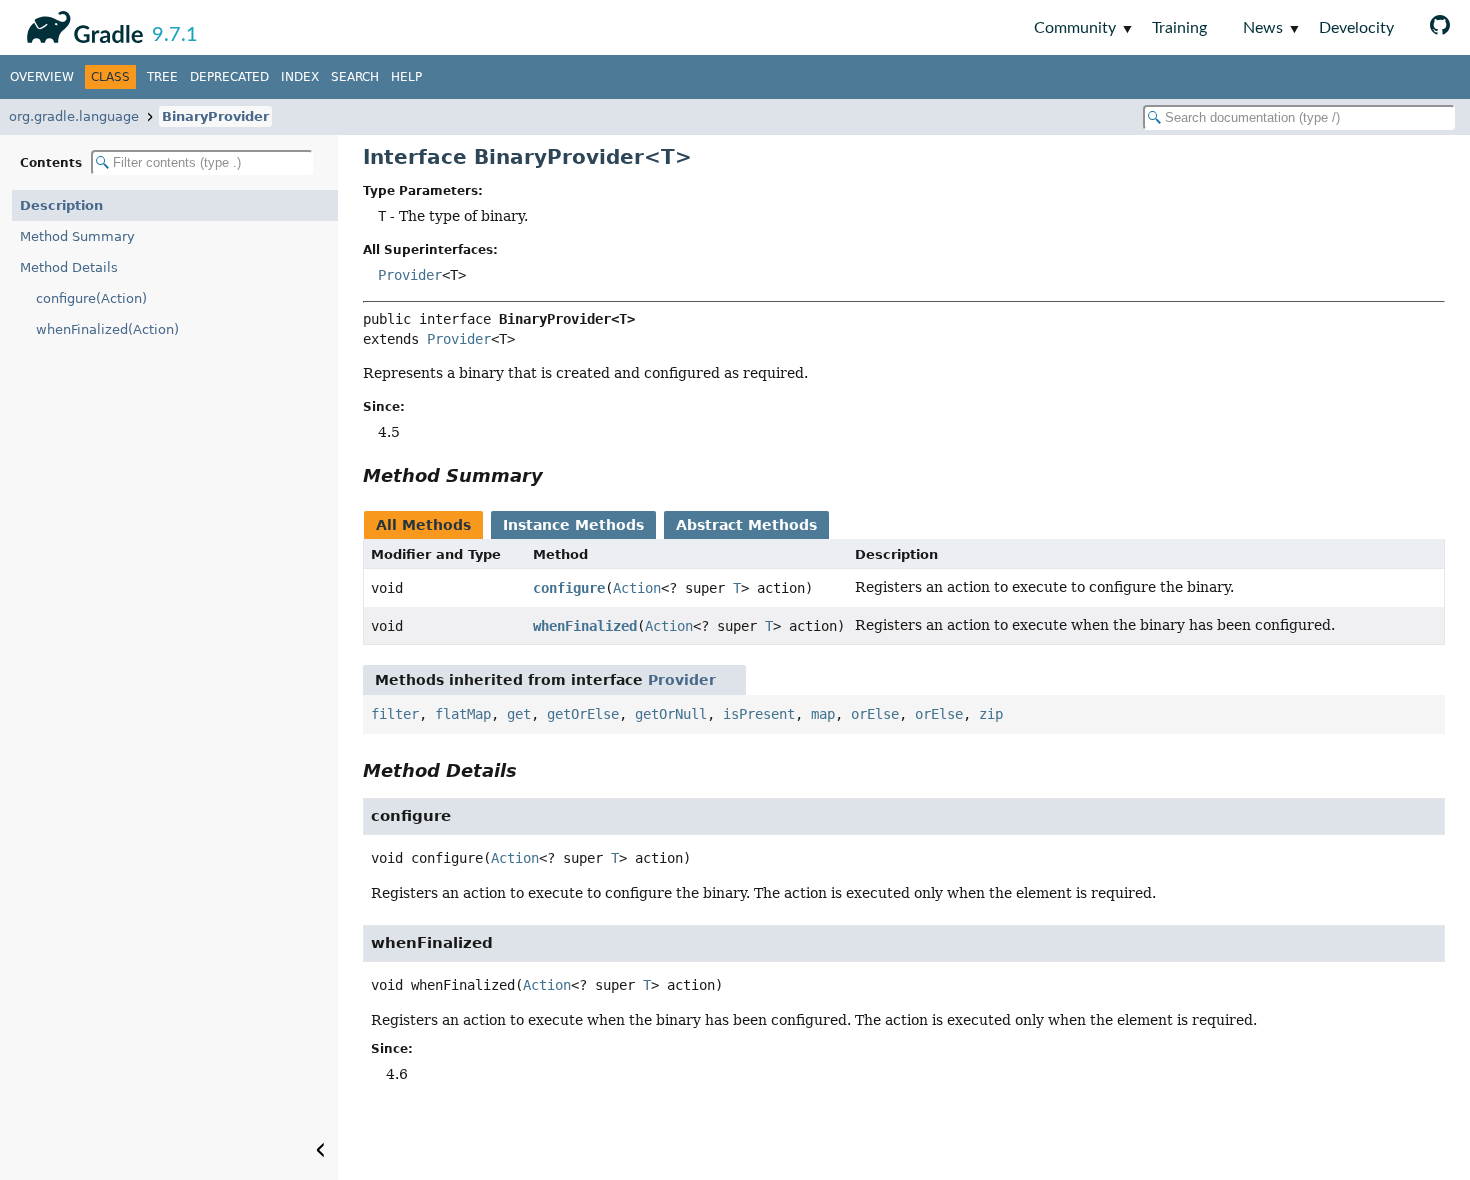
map (823, 714)
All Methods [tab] (423, 525)
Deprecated (229, 77)
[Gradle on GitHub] (1440, 27)
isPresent (759, 714)
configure (569, 588)
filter (395, 714)
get (519, 714)
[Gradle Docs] (81, 24)
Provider (410, 275)
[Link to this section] (557, 475)
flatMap (463, 714)
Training (1179, 28)
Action (637, 588)
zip (991, 714)
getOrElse (583, 714)
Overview (42, 77)
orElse (875, 714)
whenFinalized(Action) (107, 329)
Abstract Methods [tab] (746, 525)
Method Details (69, 267)
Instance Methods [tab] (573, 525)
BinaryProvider (215, 116)
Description (61, 205)
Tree (162, 77)
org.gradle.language (74, 116)
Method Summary (77, 236)
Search (355, 77)
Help (406, 77)
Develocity (1356, 28)
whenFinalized (585, 626)
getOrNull (671, 714)
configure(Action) (91, 298)
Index (300, 77)
